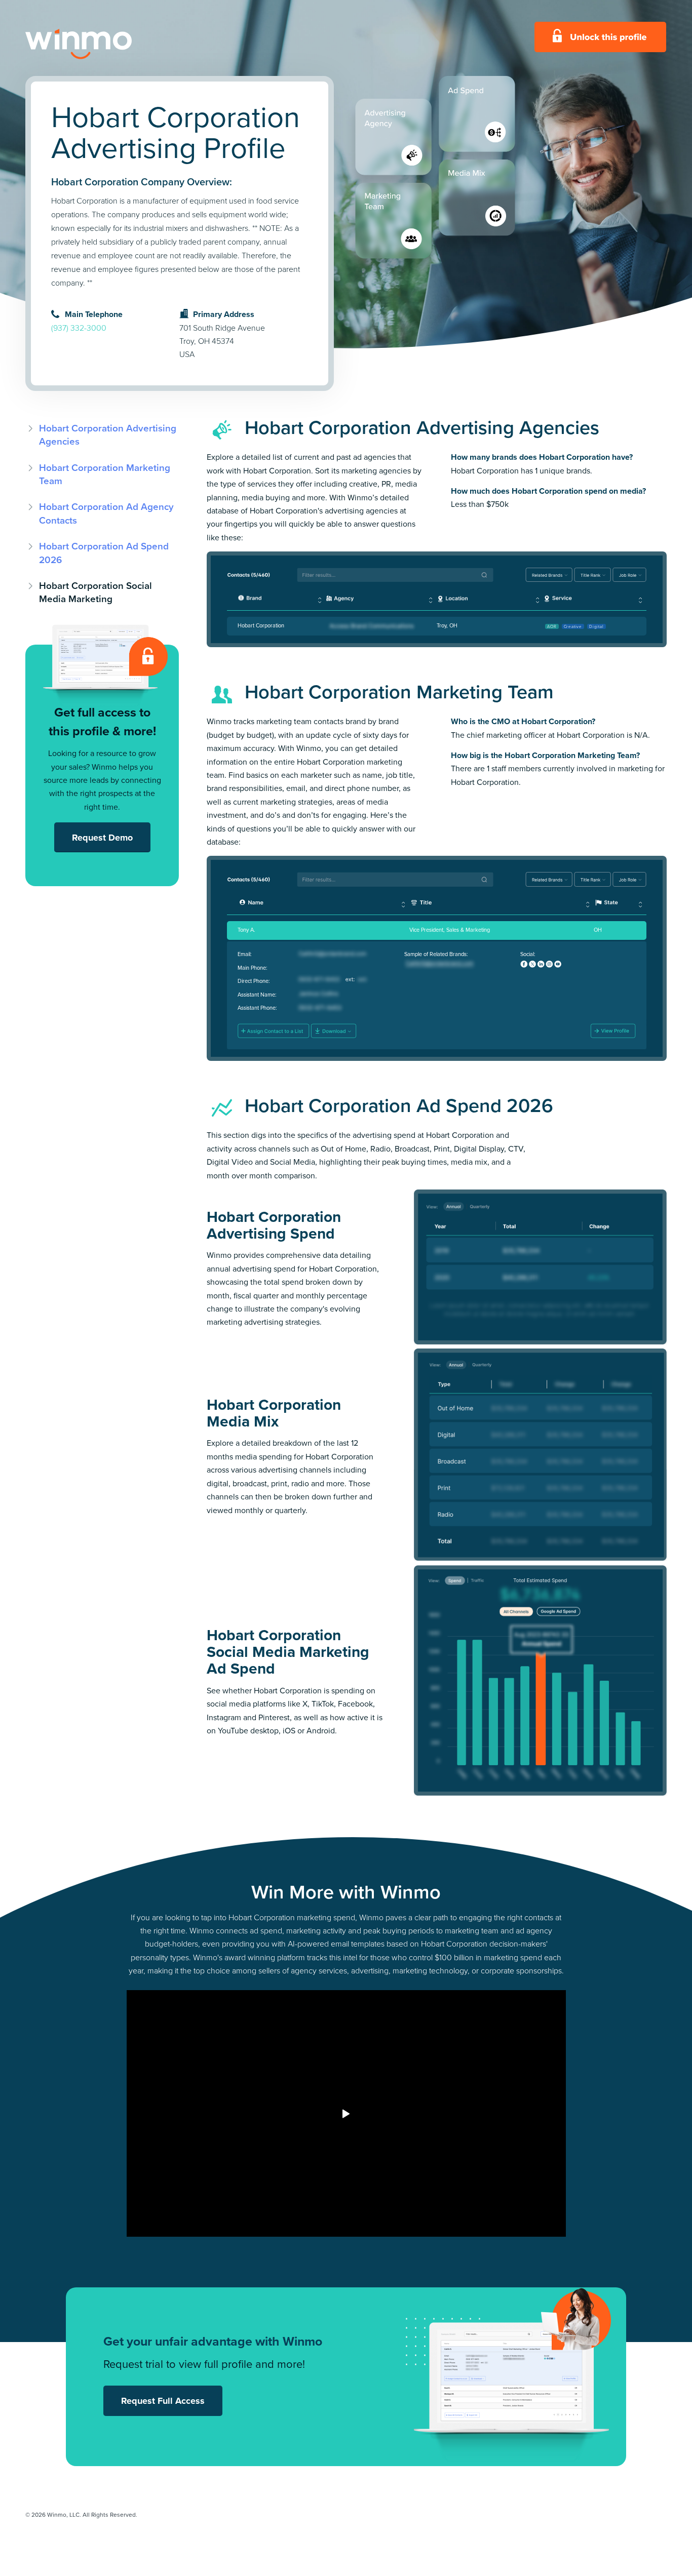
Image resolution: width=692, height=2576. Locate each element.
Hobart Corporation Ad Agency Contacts (106, 513)
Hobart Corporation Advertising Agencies (108, 435)
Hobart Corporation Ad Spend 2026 (104, 553)
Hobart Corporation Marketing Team (105, 474)
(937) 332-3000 (79, 328)
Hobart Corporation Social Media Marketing (95, 592)
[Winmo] (101, 44)
